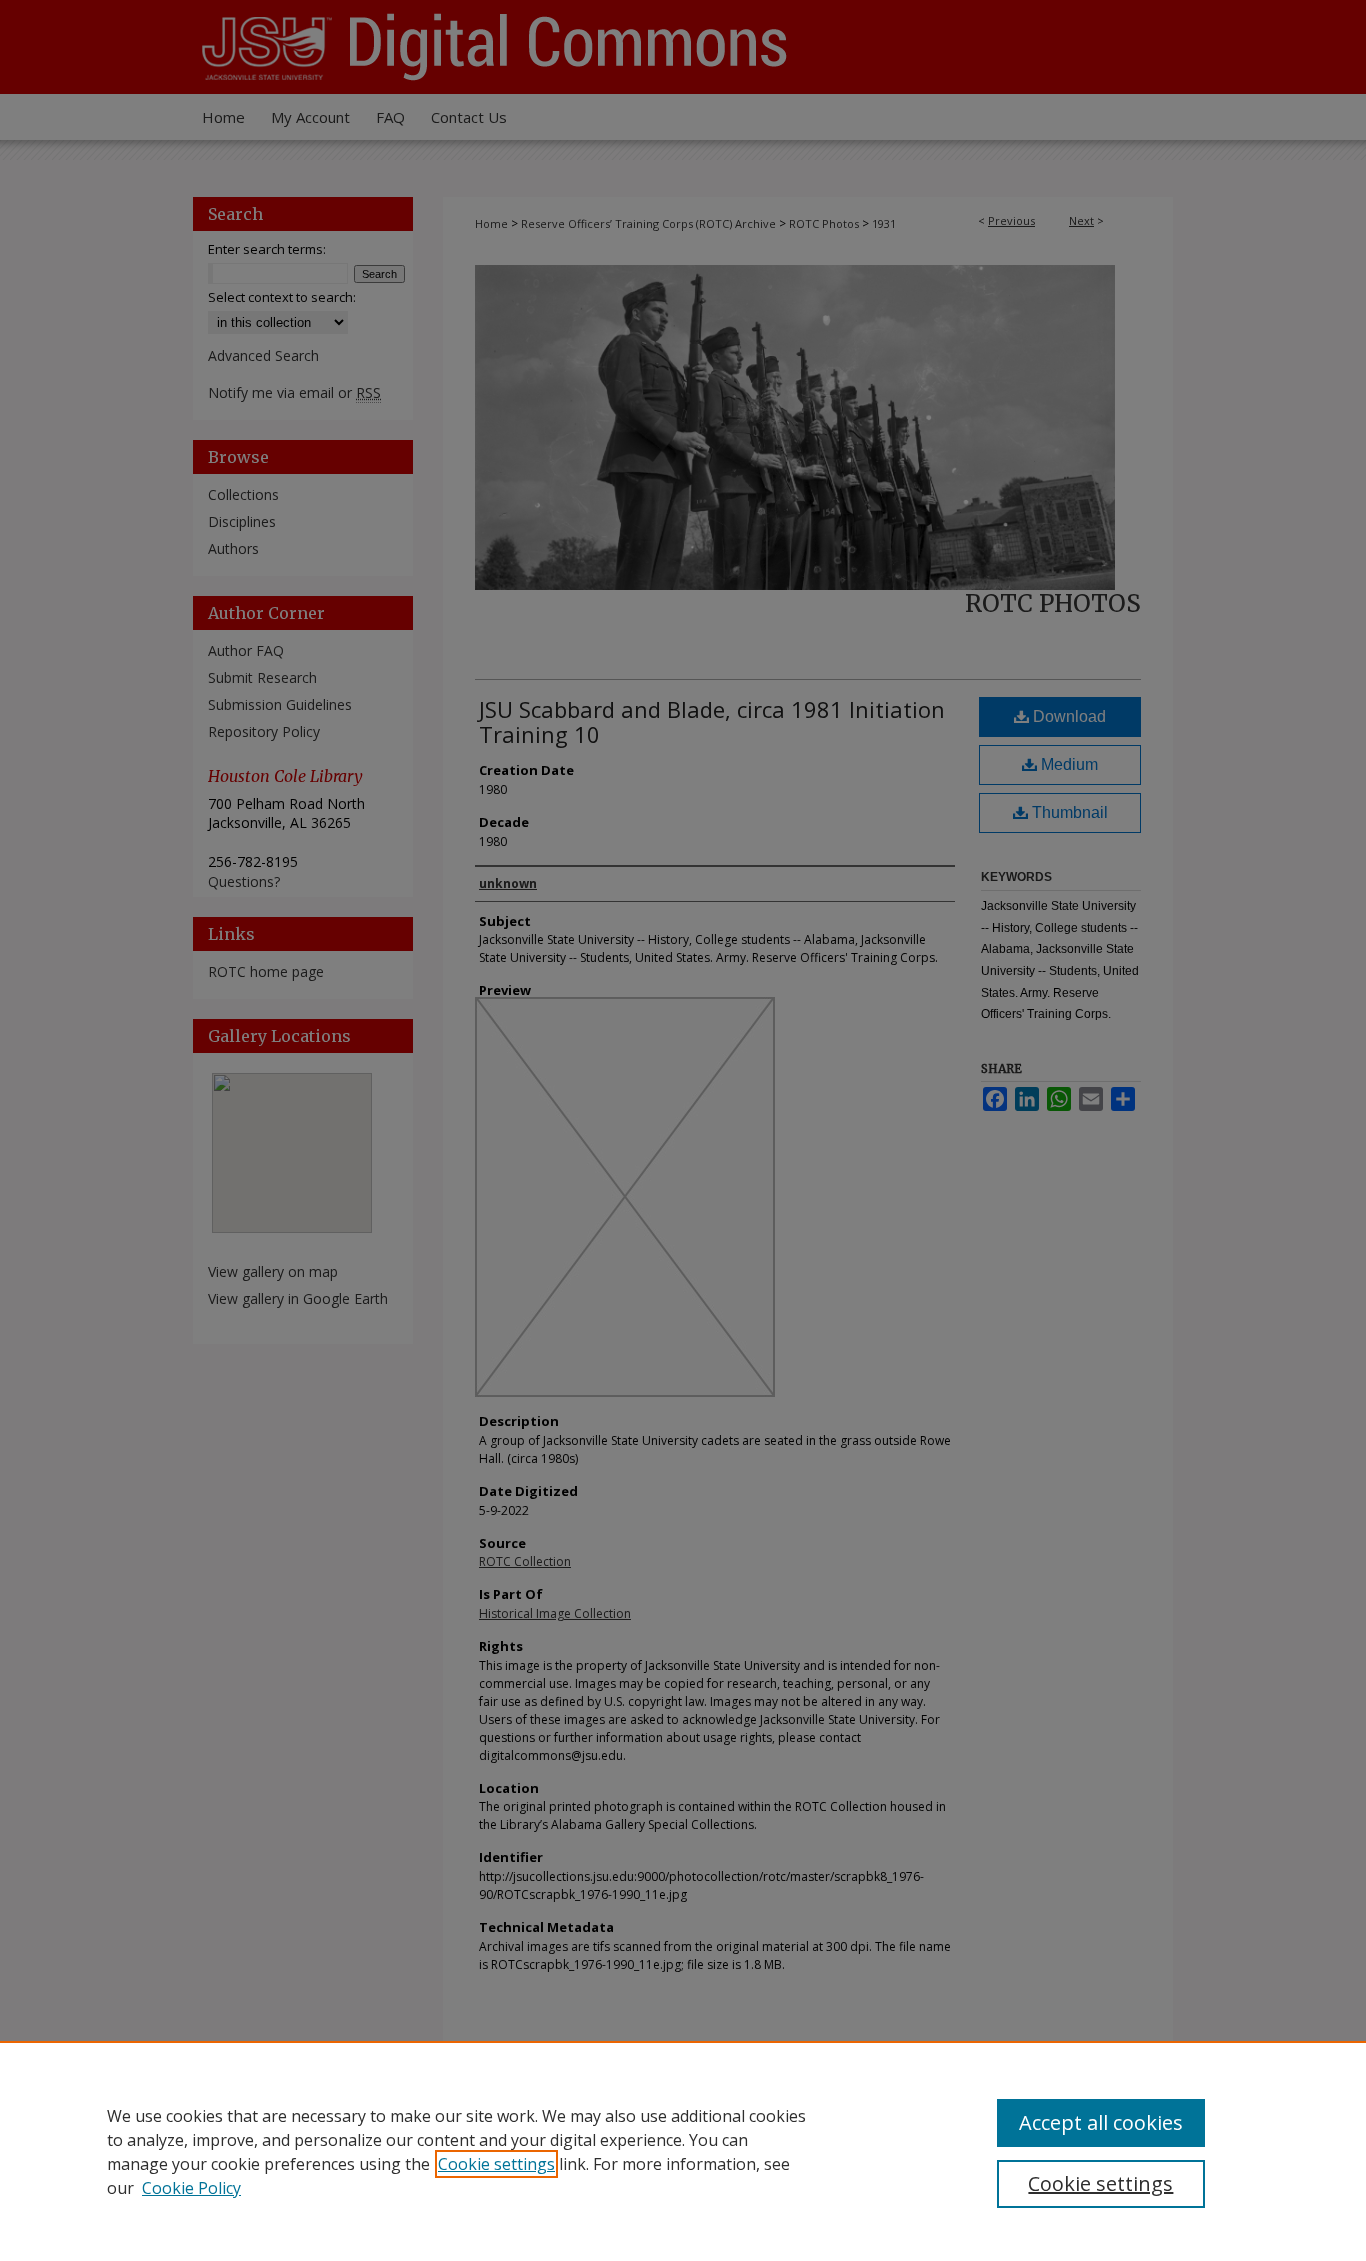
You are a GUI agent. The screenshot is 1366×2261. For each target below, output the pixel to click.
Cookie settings (496, 2164)
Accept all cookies (1101, 2122)
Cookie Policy (191, 2188)
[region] (683, 2151)
